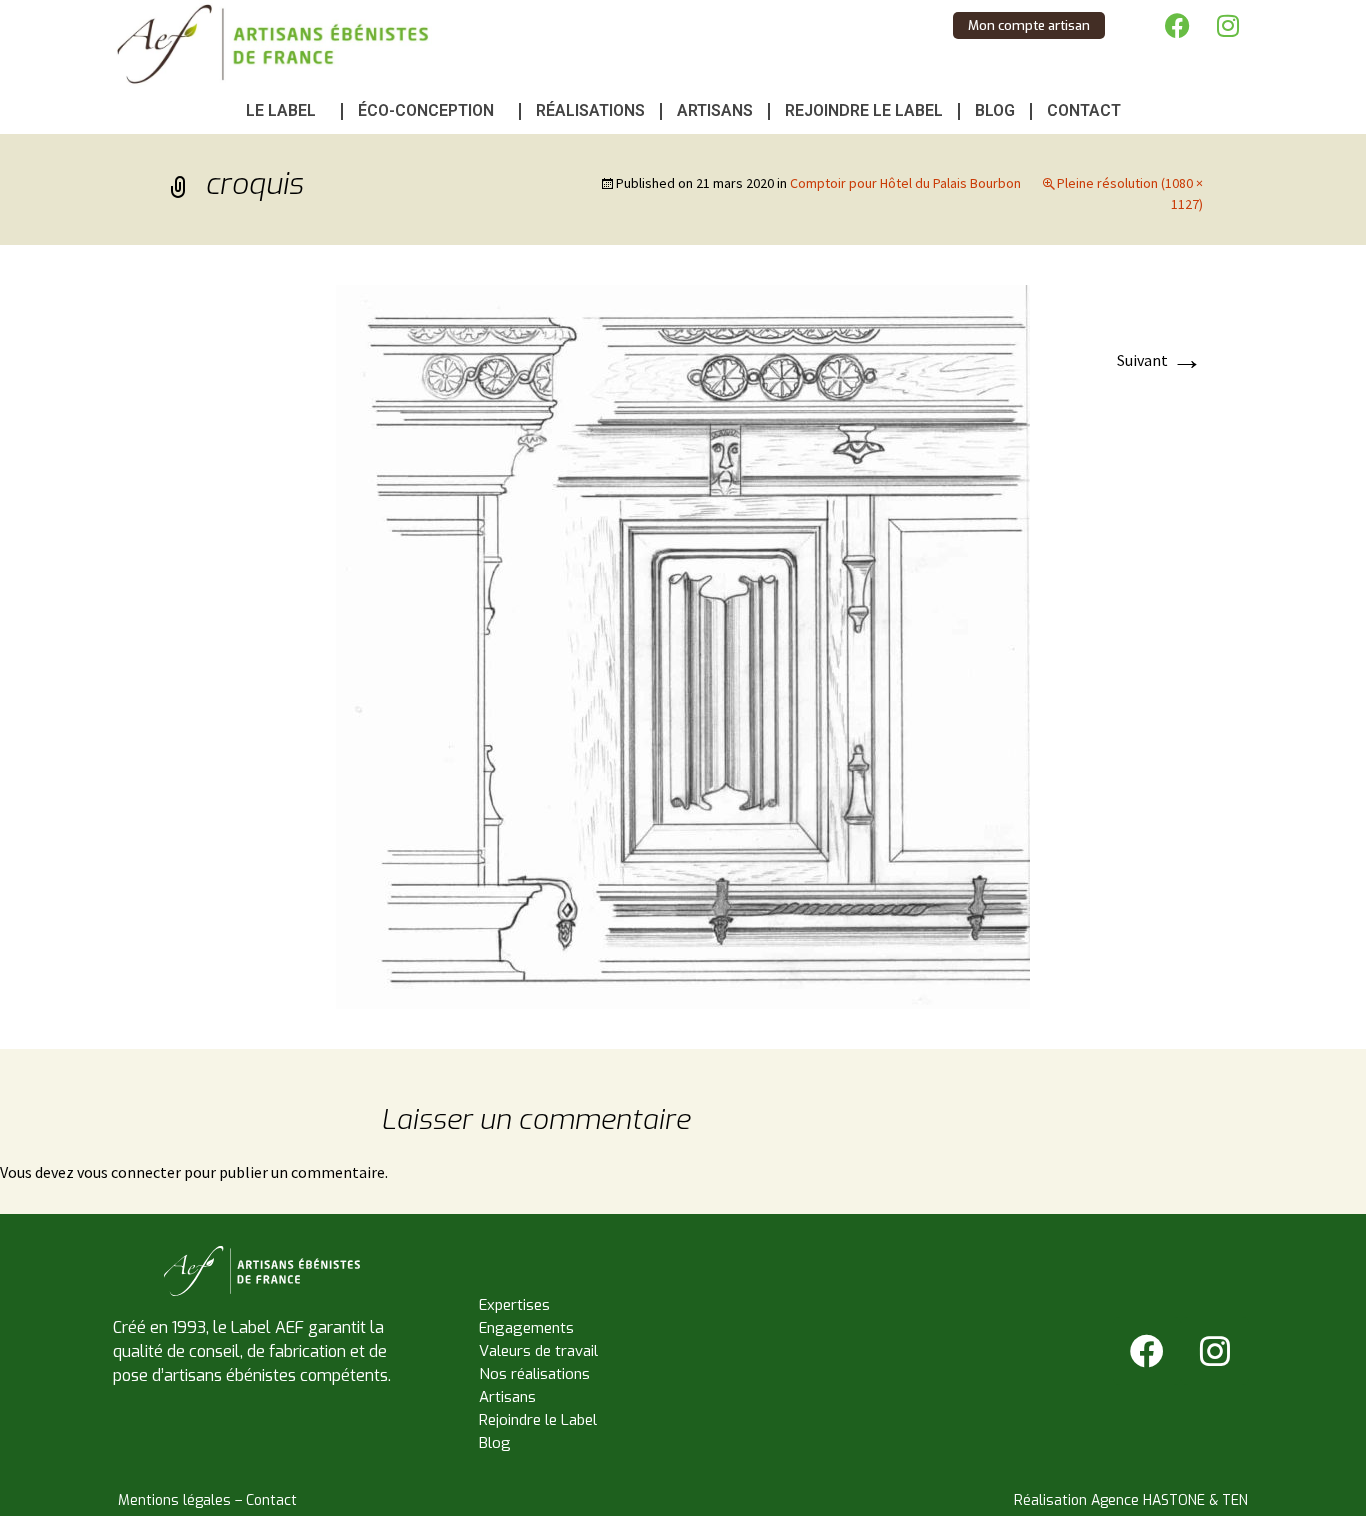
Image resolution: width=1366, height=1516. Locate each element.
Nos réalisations (534, 1374)
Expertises (514, 1305)
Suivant (1160, 360)
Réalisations (590, 110)
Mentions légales (174, 1500)
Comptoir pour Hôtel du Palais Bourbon (905, 183)
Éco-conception (426, 110)
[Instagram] (1228, 25)
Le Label (281, 110)
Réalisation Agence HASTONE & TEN (1131, 1500)
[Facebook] (1178, 25)
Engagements (526, 1328)
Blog (995, 110)
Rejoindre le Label (864, 110)
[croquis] (683, 645)
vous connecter (129, 1172)
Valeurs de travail (538, 1351)
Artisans (715, 110)
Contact (1084, 110)
